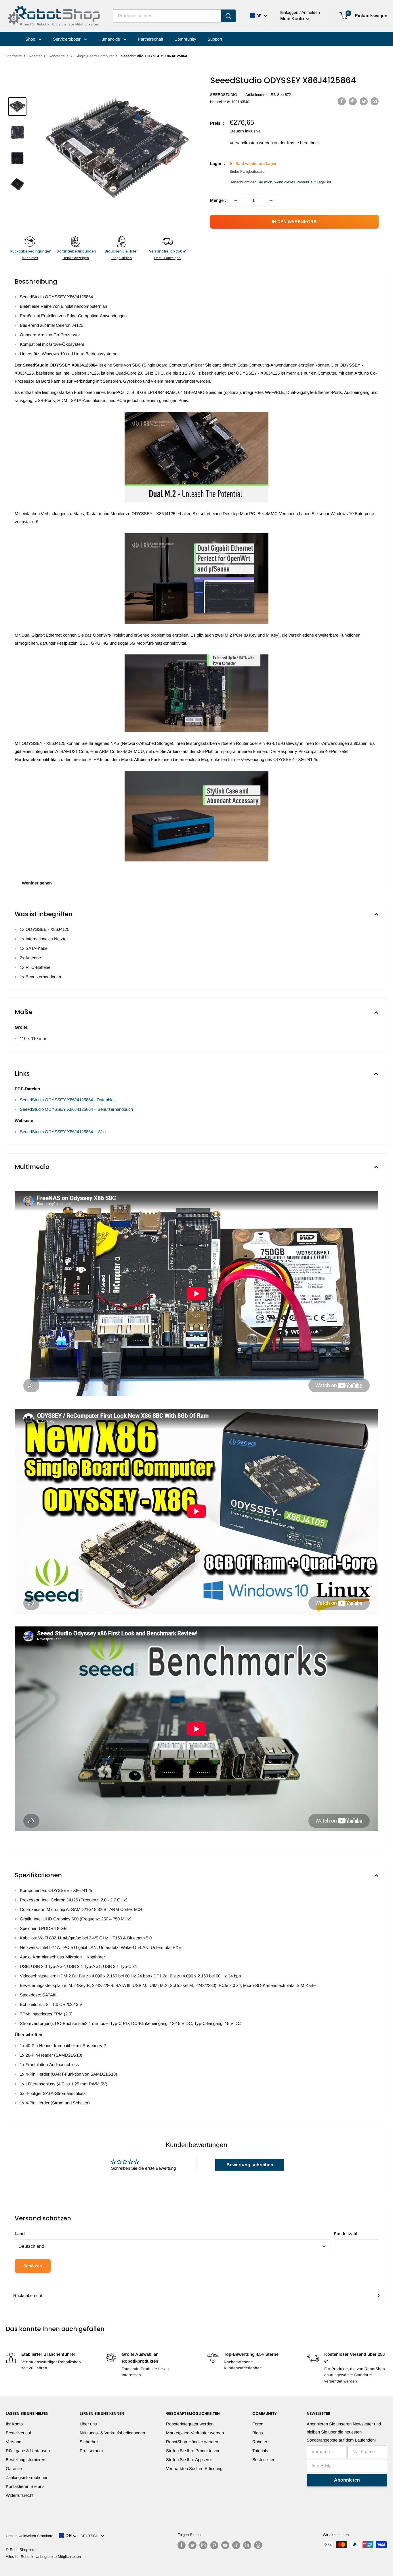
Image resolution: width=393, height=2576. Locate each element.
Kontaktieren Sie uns (25, 2486)
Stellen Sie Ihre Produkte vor (193, 2451)
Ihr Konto (14, 2424)
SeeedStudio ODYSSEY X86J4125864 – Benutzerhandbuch (76, 1109)
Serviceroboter (67, 39)
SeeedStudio (224, 95)
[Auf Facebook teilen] (342, 101)
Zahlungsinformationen (27, 2477)
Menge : (218, 200)
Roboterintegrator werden (190, 2424)
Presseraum (91, 2451)
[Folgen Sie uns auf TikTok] (236, 2545)
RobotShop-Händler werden (192, 2442)
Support (215, 39)
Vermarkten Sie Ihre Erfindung (194, 2468)
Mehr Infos (30, 258)
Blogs (258, 2433)
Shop (31, 39)
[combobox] (167, 16)
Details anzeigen (76, 258)
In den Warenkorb (294, 222)
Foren (258, 2424)
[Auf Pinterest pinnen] (353, 101)
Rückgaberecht (28, 2295)
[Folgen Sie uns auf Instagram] (203, 2545)
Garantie (14, 2468)
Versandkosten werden (251, 143)
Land (20, 2234)
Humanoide (110, 39)
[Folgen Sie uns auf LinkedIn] (247, 2545)
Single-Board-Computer (95, 56)
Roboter (35, 56)
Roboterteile (59, 56)
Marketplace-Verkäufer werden (195, 2433)
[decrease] (236, 200)
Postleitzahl (346, 2234)
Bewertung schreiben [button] (250, 2165)
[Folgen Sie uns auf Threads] (258, 2545)
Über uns (88, 2424)
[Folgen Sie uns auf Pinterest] (214, 2545)
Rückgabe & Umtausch (28, 2451)
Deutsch (91, 2536)
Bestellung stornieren (25, 2460)
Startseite (14, 56)
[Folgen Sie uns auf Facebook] (182, 2545)
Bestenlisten (264, 2460)
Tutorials (260, 2451)
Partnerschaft (150, 39)
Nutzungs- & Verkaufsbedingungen (112, 2433)
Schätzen (33, 2266)
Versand (14, 2442)
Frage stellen (122, 258)
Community (185, 39)
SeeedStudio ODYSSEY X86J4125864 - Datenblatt (68, 1100)
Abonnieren (347, 2480)
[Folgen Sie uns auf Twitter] (192, 2545)
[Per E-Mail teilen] (375, 101)
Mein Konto (293, 19)
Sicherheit (89, 2442)
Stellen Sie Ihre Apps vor (189, 2460)
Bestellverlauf (18, 2433)
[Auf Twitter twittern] (364, 101)
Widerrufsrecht (20, 2495)
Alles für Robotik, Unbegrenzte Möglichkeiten (43, 2557)
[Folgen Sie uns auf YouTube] (225, 2545)
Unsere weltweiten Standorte (29, 2536)
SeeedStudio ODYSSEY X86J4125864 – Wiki (63, 1132)
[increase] (271, 200)
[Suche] (228, 16)
